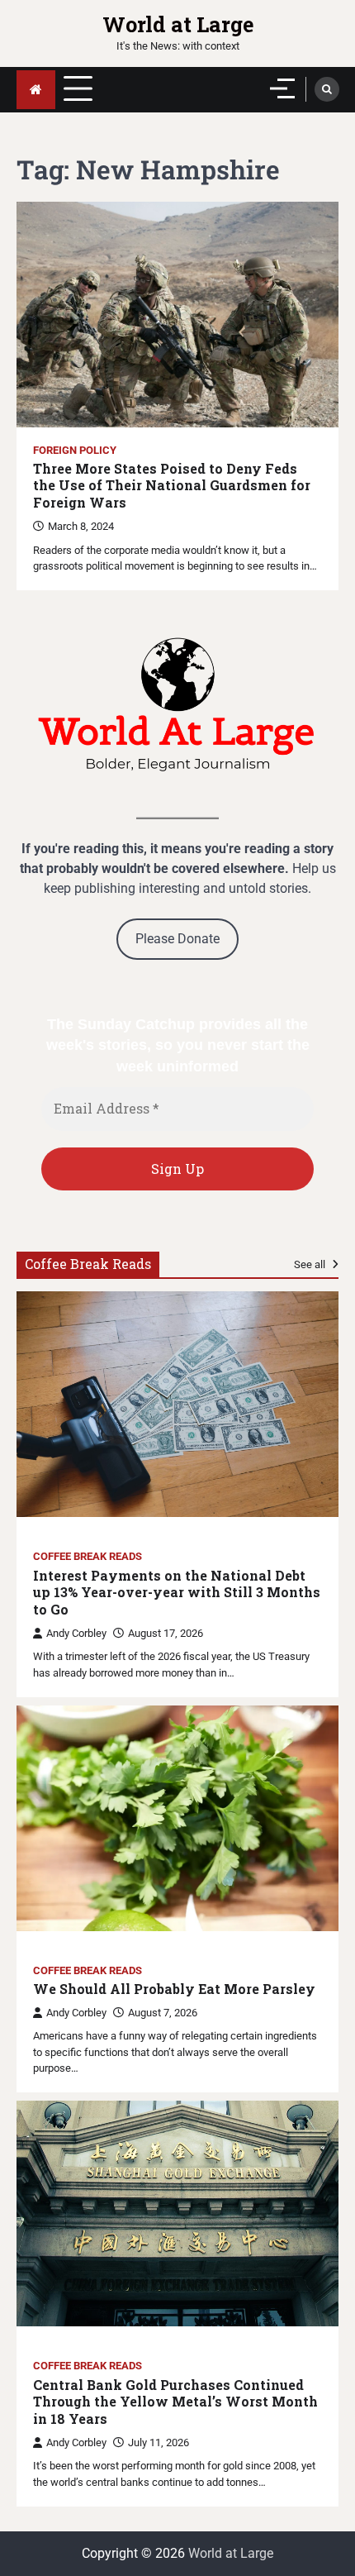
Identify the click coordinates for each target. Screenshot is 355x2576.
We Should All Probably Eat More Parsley (174, 1989)
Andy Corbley (76, 1633)
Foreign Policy (75, 450)
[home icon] (36, 90)
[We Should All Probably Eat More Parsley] (177, 1818)
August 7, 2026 (163, 2013)
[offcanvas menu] (282, 88)
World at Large (178, 24)
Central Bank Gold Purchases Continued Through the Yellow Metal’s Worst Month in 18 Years (175, 2402)
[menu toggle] (78, 89)
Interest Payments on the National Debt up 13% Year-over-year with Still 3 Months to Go (177, 1593)
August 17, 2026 (166, 1633)
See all (311, 1264)
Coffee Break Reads (88, 1556)
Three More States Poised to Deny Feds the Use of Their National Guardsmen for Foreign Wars (172, 486)
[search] (327, 89)
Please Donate (177, 939)
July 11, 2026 (159, 2442)
